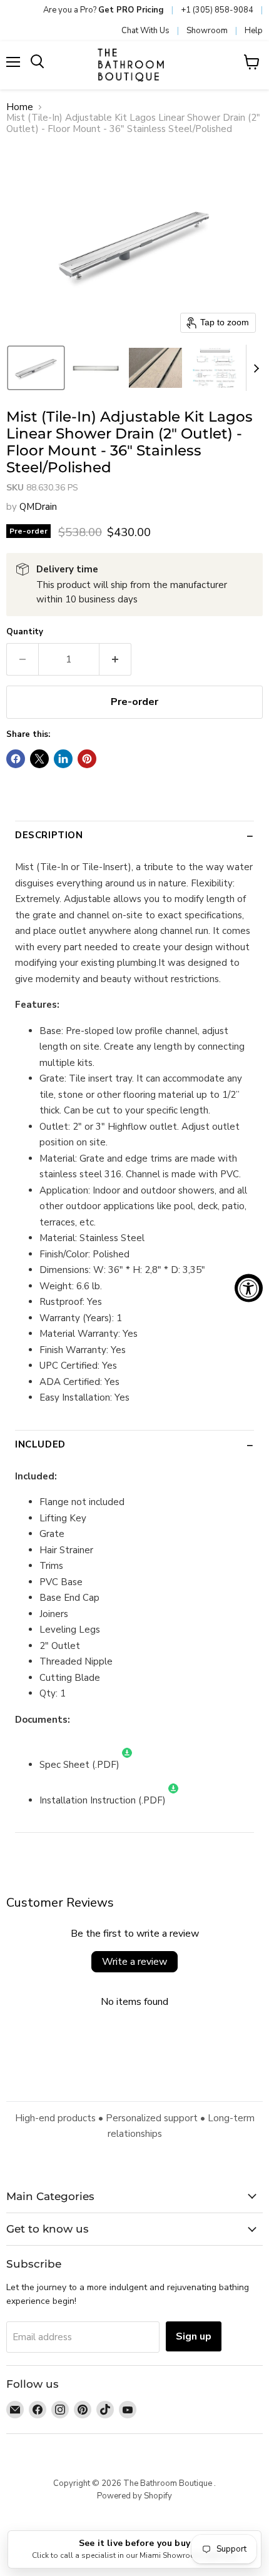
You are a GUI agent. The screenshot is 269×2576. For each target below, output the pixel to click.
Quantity (25, 632)
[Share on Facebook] (16, 759)
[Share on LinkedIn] (63, 759)
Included (40, 1444)
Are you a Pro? (104, 10)
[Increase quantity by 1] (115, 659)
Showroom (207, 31)
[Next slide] (256, 368)
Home (20, 107)
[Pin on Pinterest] (87, 759)
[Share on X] (39, 759)
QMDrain (38, 507)
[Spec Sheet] (127, 1765)
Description (49, 835)
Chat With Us (145, 31)
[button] (36, 368)
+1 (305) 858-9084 (217, 10)
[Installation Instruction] (173, 1800)
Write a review (134, 1962)
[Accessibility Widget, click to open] (249, 1288)
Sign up (194, 2336)
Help (254, 31)
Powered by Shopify (134, 2496)
